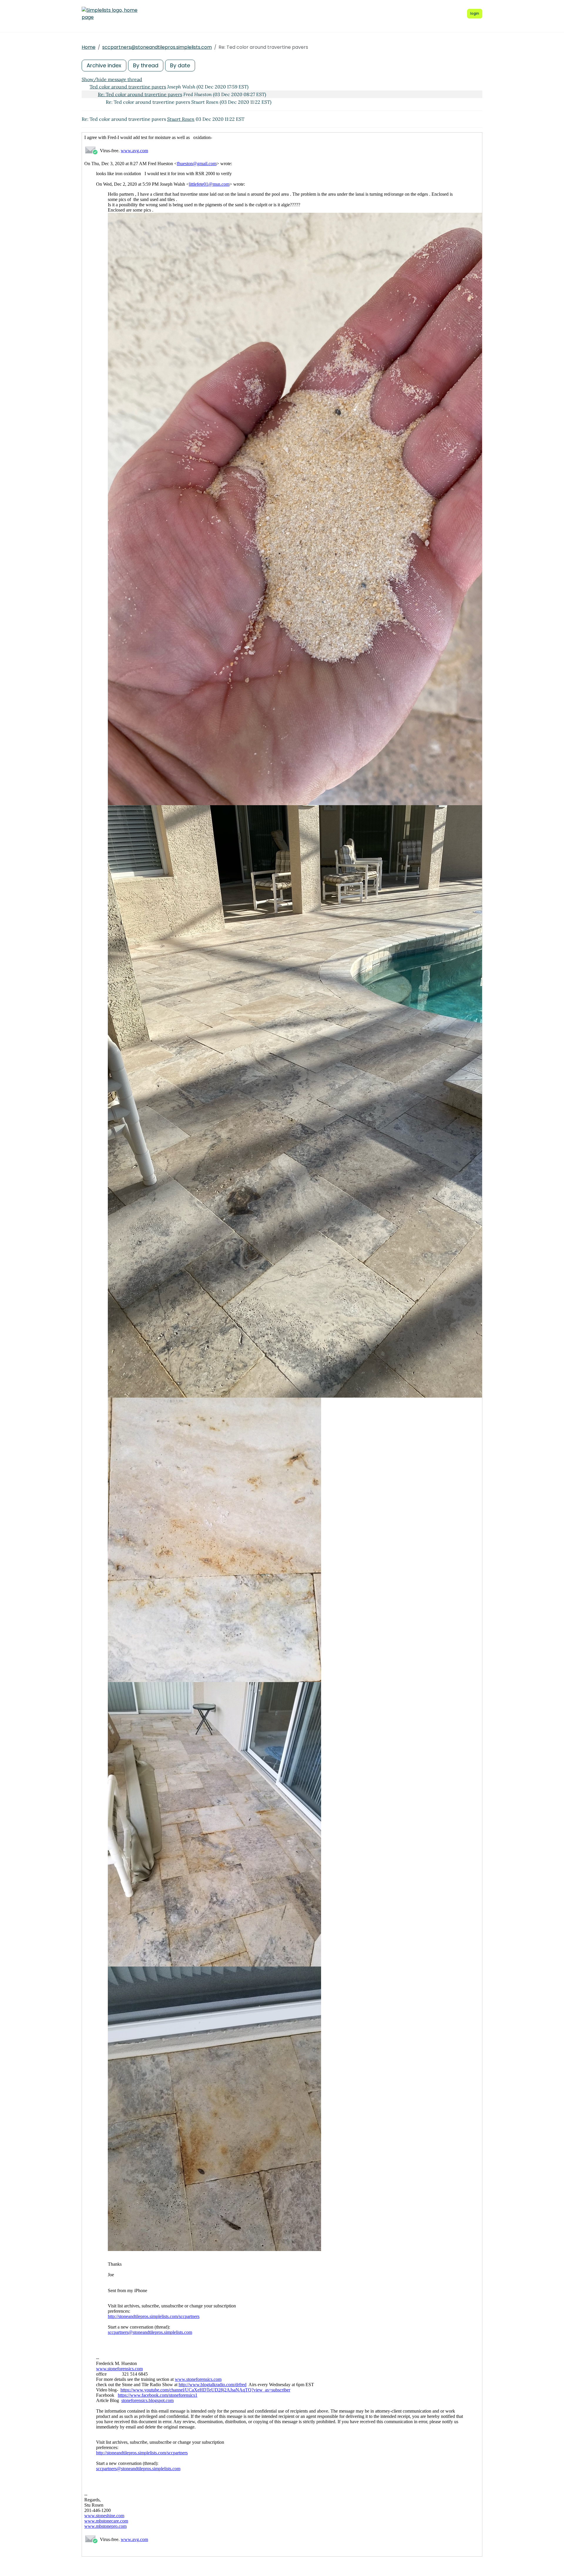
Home (89, 47)
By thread (146, 65)
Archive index (104, 65)
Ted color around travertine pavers (128, 87)
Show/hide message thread (112, 79)
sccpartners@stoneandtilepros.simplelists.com (157, 47)
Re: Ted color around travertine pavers (140, 94)
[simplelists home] (110, 14)
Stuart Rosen (181, 119)
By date (180, 65)
